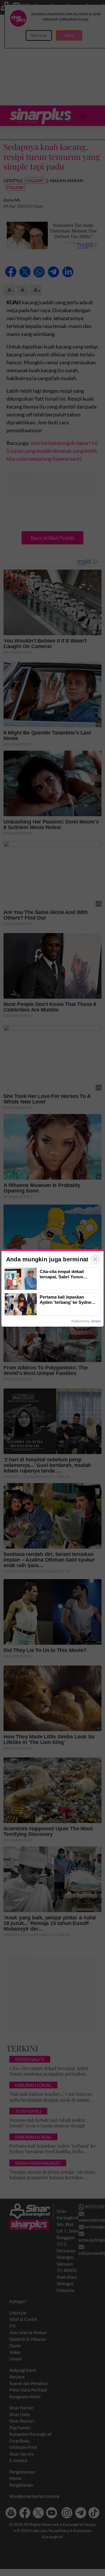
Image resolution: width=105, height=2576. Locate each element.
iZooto (96, 1321)
